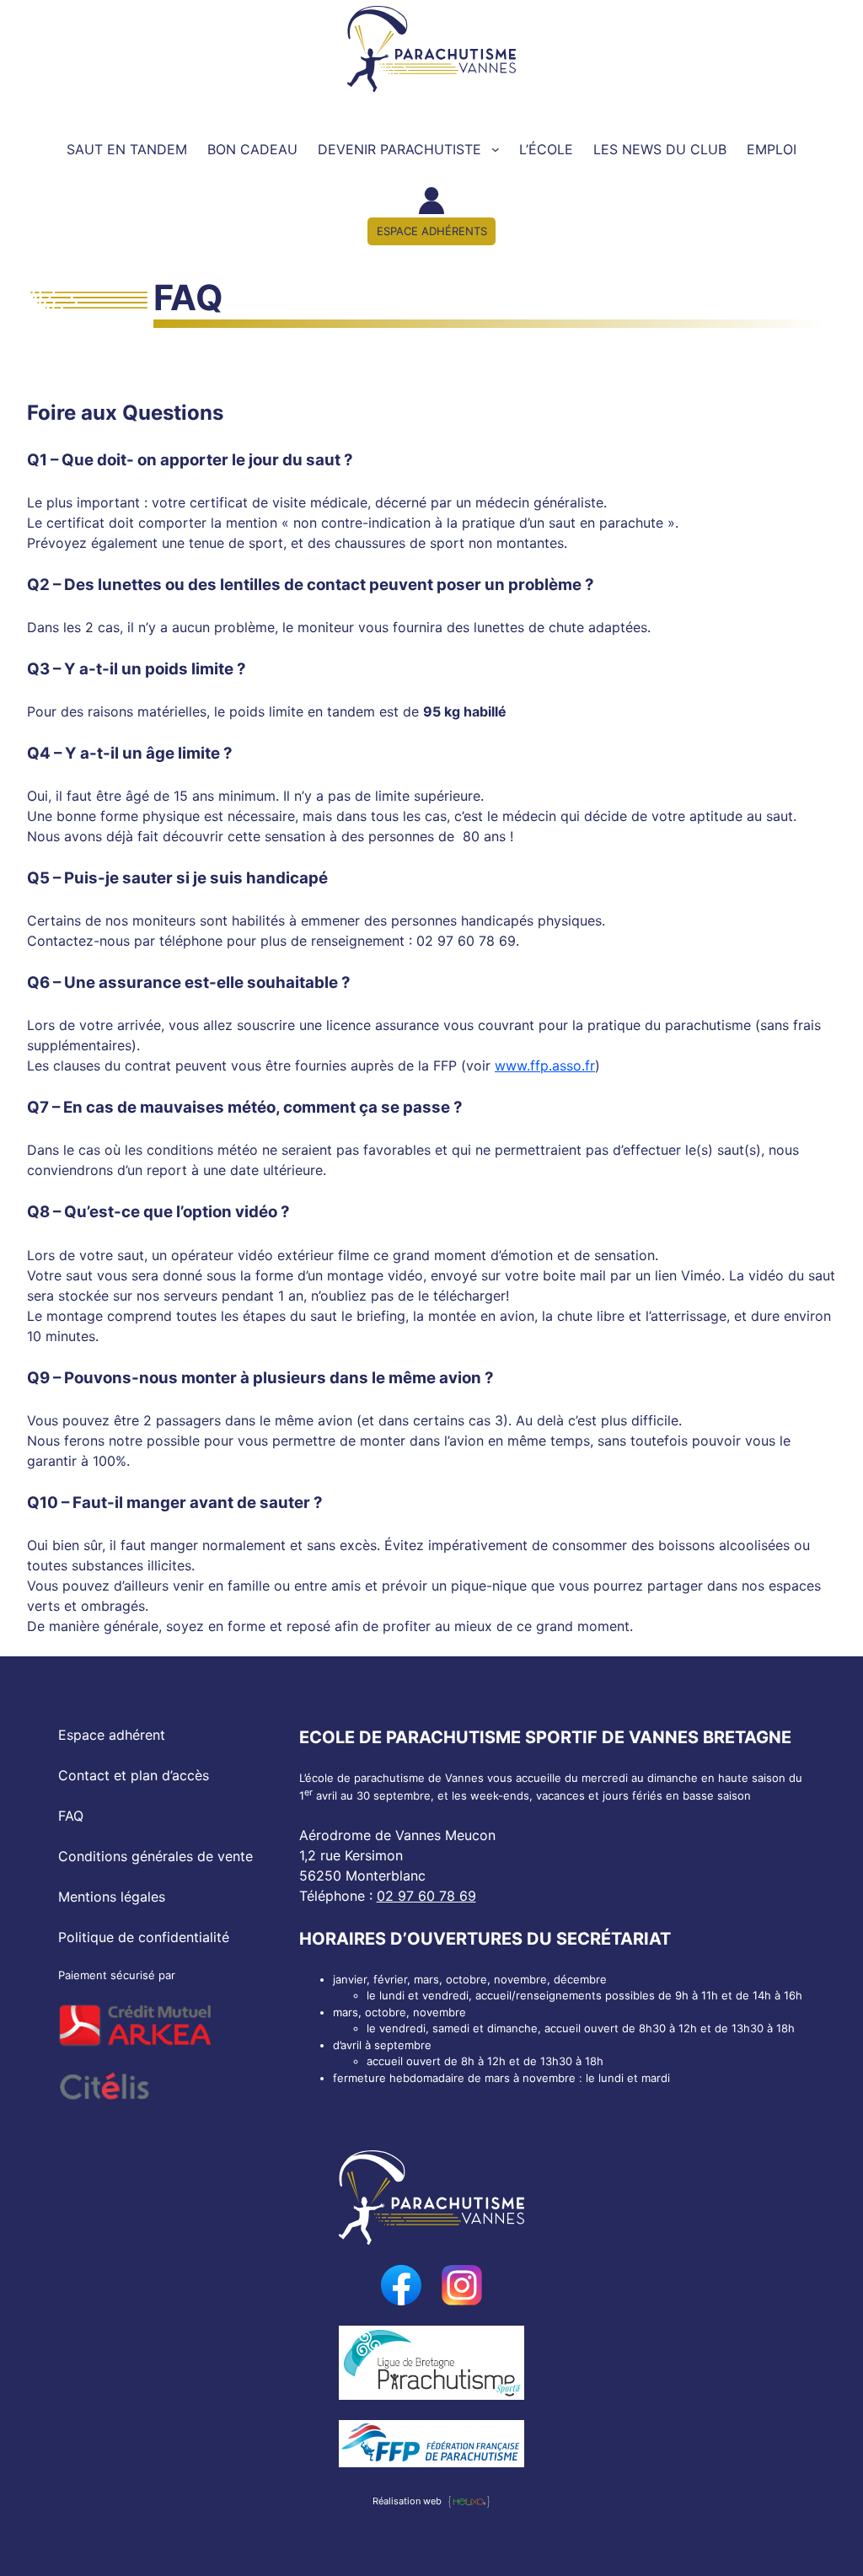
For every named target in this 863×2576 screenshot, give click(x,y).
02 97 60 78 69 (426, 1896)
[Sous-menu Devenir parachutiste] (496, 149)
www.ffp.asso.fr (545, 1065)
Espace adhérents (432, 231)
